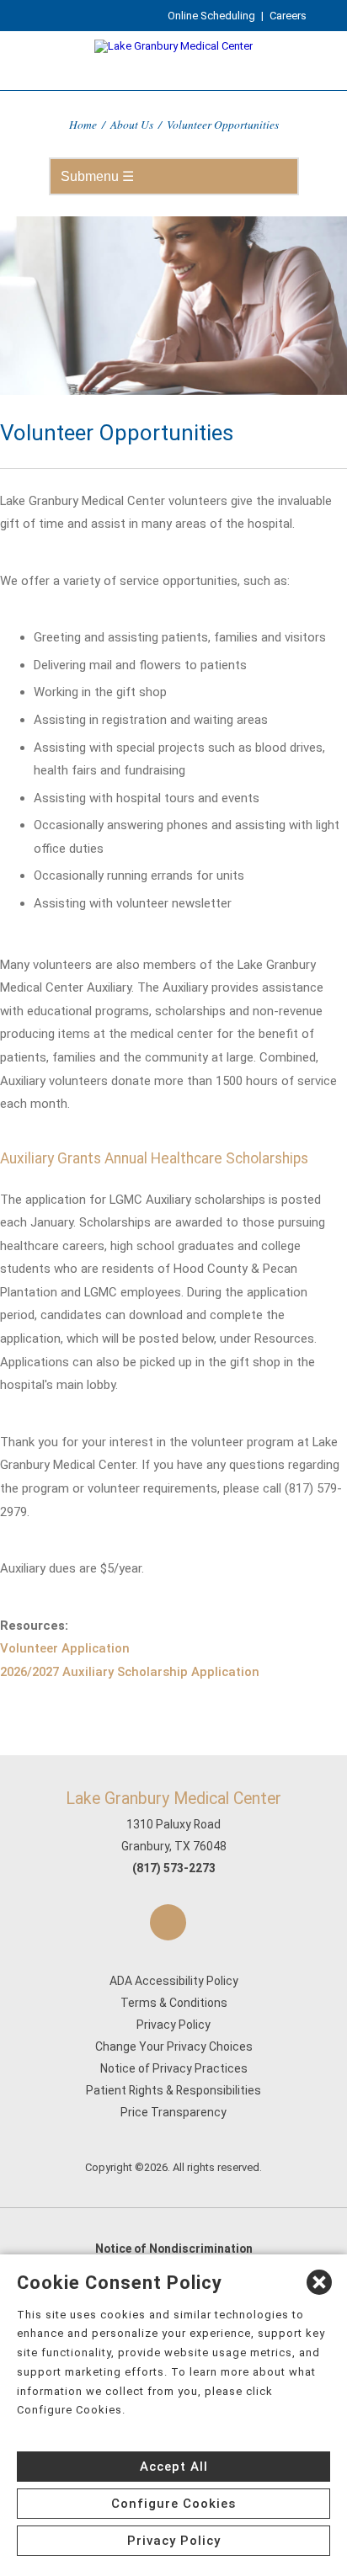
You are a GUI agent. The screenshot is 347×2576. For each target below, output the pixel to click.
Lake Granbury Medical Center (173, 1799)
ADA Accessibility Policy (174, 1981)
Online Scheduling (211, 16)
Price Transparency (173, 2112)
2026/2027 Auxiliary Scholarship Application (130, 1672)
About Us (132, 124)
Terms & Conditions (174, 2003)
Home (83, 124)
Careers (288, 16)
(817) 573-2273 (174, 1868)
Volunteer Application (65, 1648)
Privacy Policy (173, 2025)
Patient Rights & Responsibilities (173, 2090)
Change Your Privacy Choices (174, 2046)
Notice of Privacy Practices (174, 2068)
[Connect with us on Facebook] (168, 1922)
